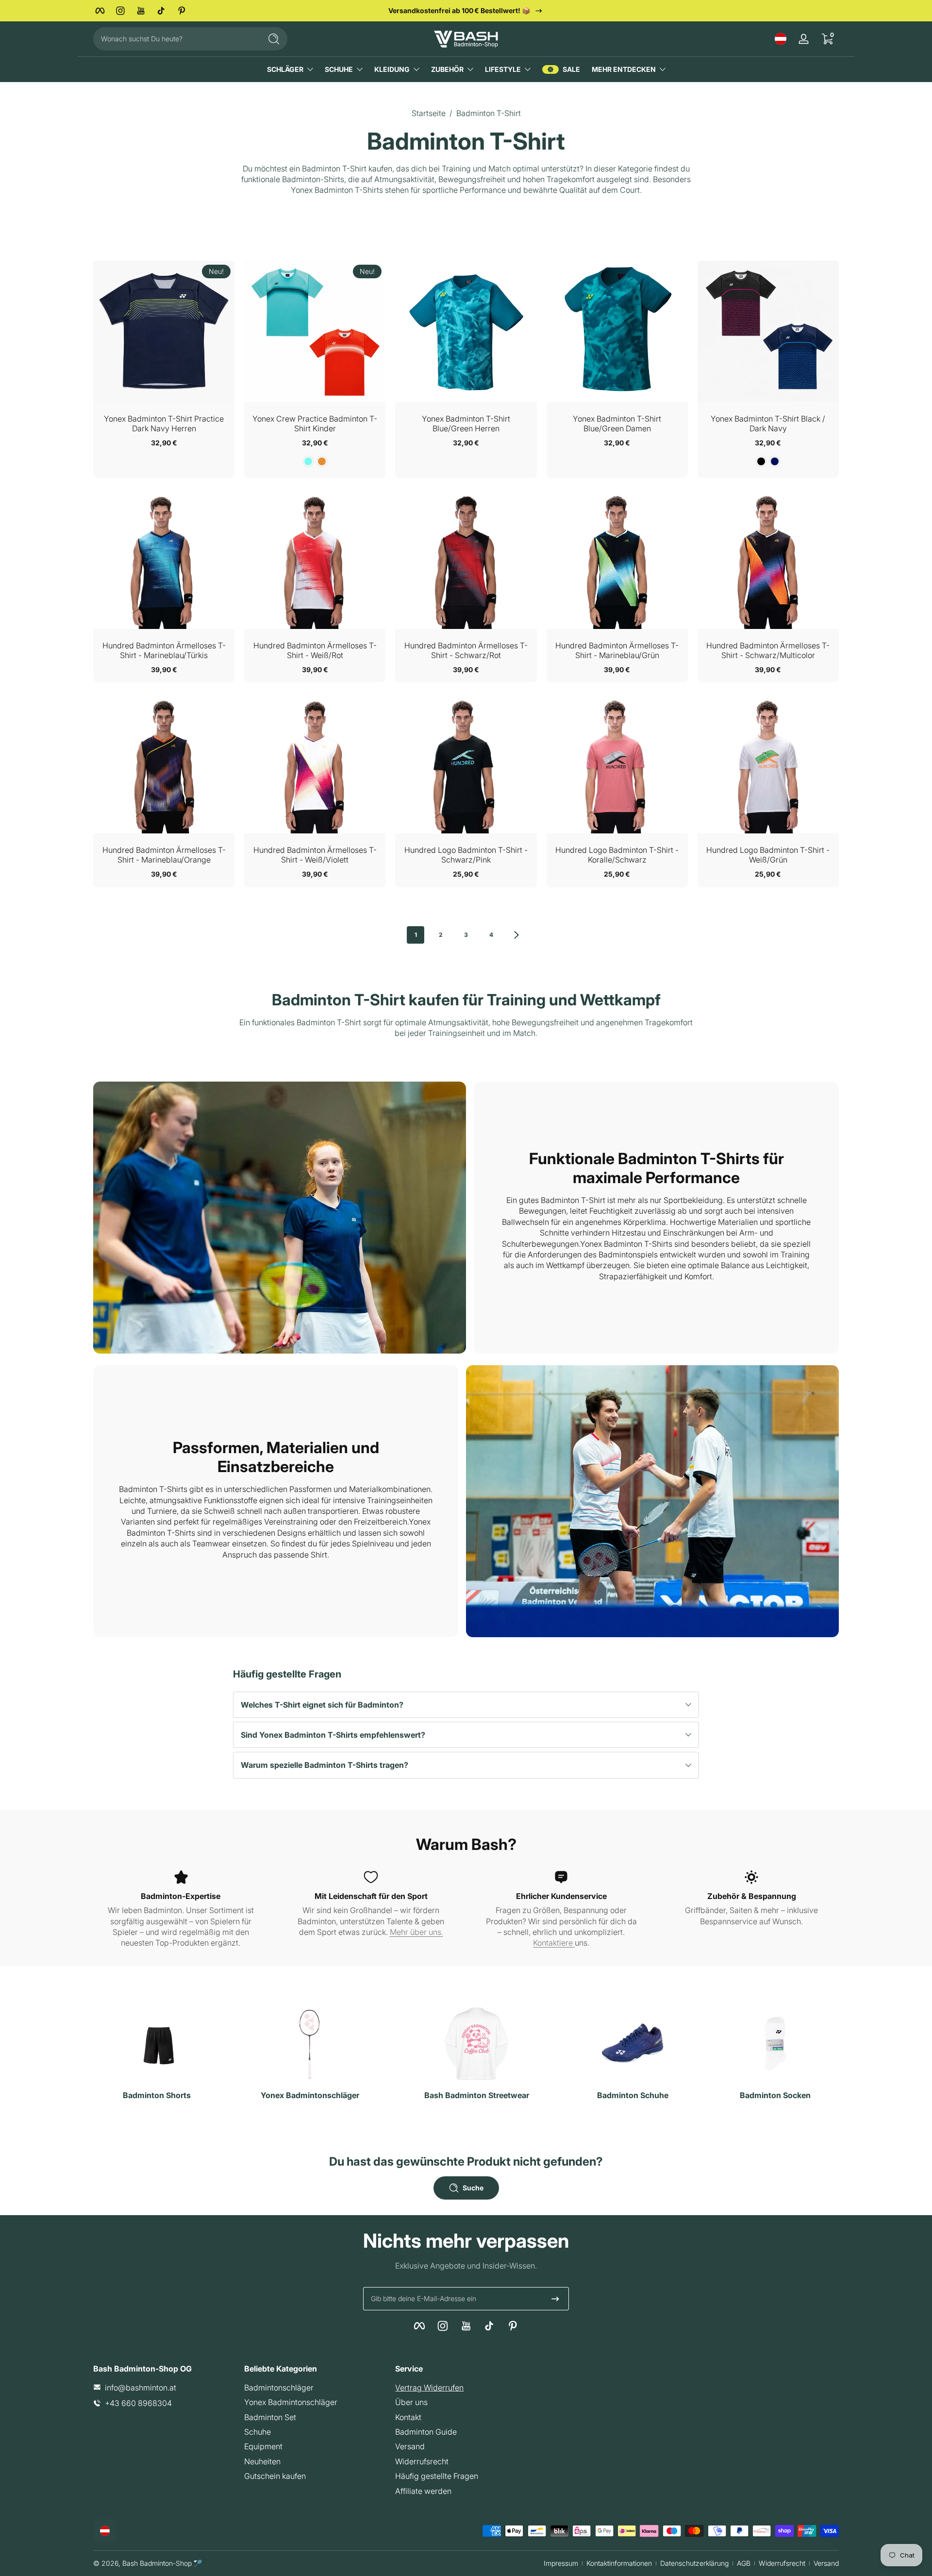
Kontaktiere (554, 1943)
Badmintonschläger (279, 2387)
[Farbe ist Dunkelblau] (775, 461)
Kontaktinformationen (619, 2563)
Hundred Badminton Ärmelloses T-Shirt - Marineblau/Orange (164, 855)
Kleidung (392, 69)
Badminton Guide (426, 2431)
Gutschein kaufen (275, 2476)
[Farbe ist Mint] (308, 461)
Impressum (561, 2563)
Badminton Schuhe (633, 2095)
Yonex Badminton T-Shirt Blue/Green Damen (617, 424)
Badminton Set (270, 2417)
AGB (744, 2563)
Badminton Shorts (157, 2095)
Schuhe (339, 69)
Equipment (263, 2446)
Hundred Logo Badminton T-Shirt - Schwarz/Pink (466, 855)
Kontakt (408, 2417)
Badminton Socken (775, 2095)
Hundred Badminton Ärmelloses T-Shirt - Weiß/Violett (315, 855)
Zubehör (447, 69)
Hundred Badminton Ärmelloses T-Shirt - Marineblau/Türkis (164, 650)
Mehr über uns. (416, 1932)
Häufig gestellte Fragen (437, 2476)
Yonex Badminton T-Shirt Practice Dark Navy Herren (164, 424)
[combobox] (175, 39)
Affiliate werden (423, 2491)
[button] (781, 39)
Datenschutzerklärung (694, 2563)
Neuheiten (262, 2461)
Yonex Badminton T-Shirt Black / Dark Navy (768, 424)
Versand (410, 2446)
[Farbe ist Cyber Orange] (322, 461)
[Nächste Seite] (516, 935)
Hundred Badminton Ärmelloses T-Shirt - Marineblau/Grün (617, 650)
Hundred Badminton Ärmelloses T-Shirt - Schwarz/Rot (466, 650)
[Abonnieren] (555, 2299)
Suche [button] (473, 2188)
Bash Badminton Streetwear (477, 2095)
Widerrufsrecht (422, 2461)
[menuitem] (315, 2387)
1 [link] (416, 935)
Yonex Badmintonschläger (310, 2095)
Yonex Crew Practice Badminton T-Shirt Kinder (315, 424)
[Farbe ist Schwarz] (761, 461)
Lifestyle (503, 69)
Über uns (411, 2402)
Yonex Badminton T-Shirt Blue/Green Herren (466, 424)
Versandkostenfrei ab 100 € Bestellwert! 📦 (459, 10)
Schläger (285, 69)
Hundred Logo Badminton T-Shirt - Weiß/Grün (768, 855)
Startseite (429, 113)
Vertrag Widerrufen (429, 2387)
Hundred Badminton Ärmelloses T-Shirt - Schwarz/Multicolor (768, 650)
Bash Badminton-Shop (157, 2563)
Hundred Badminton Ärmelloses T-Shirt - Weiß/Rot (315, 650)
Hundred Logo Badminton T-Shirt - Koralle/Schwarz (617, 855)
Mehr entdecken (624, 69)
